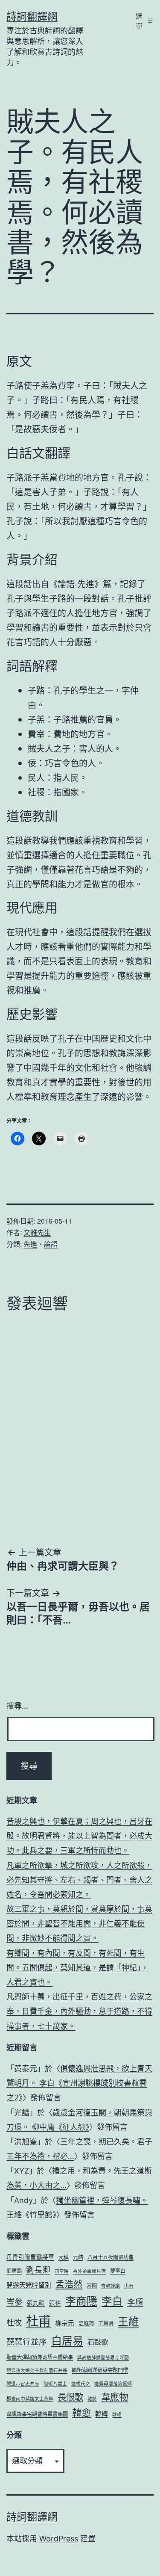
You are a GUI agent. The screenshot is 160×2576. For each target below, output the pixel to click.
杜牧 (14, 2323)
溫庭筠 (86, 2323)
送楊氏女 (81, 2384)
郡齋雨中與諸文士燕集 (30, 2399)
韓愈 (81, 2413)
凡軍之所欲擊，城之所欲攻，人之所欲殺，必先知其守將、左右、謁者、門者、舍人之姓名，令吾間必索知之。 (79, 1880)
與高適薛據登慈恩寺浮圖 (103, 2358)
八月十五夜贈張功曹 (111, 2257)
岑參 (15, 2302)
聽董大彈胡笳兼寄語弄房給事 (40, 2357)
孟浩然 (69, 2284)
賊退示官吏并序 (23, 2384)
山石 (129, 2286)
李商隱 (81, 2301)
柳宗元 (65, 2323)
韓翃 (117, 2415)
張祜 (55, 2303)
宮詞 (92, 2285)
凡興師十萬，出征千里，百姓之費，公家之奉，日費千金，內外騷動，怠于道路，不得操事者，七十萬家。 (79, 2011)
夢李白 (118, 2271)
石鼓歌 (98, 2342)
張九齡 (36, 2303)
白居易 (67, 2341)
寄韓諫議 (111, 2286)
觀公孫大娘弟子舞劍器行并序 (37, 2370)
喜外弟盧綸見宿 (89, 2271)
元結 (78, 2257)
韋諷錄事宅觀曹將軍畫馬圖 (37, 2414)
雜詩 (92, 2399)
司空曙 (62, 2271)
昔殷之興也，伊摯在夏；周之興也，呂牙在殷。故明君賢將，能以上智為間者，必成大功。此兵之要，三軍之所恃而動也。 (79, 1836)
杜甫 (38, 2321)
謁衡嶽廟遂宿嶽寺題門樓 (100, 2370)
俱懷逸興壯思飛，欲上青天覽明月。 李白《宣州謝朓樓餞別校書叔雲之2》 (79, 2083)
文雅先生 (37, 1232)
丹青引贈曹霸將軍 (30, 2257)
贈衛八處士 (55, 2384)
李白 (112, 2301)
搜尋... (17, 1706)
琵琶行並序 (27, 2342)
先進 (30, 1244)
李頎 (135, 2302)
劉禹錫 (14, 2271)
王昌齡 (106, 2323)
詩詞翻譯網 (32, 16)
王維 (128, 2322)
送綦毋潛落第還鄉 (113, 2384)
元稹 (64, 2257)
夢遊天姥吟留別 (29, 2285)
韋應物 (115, 2397)
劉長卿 (38, 2270)
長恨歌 (70, 2397)
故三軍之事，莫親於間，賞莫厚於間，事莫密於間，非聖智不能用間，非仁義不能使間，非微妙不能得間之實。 (79, 1924)
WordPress (59, 2539)
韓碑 (102, 2414)
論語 (51, 1244)
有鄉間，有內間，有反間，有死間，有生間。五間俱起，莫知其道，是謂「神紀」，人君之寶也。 (77, 1968)
